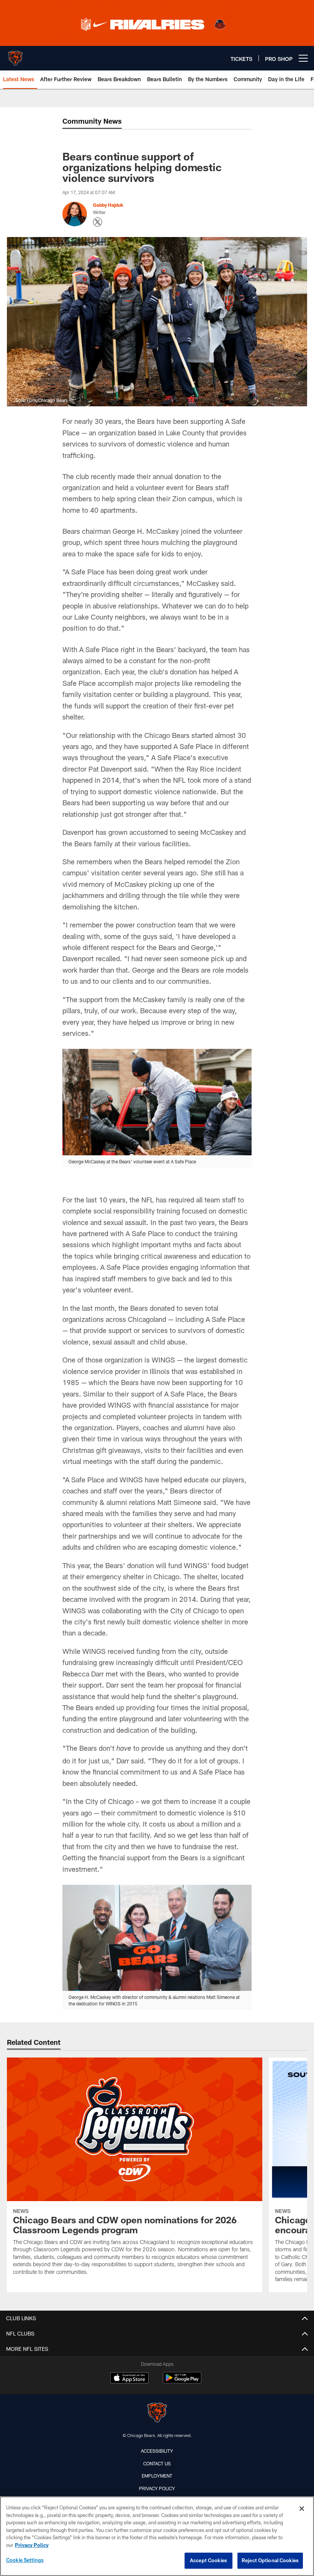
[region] (157, 2536)
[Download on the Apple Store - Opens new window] (129, 2379)
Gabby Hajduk (108, 205)
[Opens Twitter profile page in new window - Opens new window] (98, 222)
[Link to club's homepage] (15, 55)
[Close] (302, 2509)
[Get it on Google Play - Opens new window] (182, 2382)
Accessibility (157, 2451)
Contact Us (157, 2463)
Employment (157, 2476)
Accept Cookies (209, 2560)
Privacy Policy (157, 2488)
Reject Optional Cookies (270, 2560)
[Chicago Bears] (157, 2413)
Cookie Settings (25, 2560)
